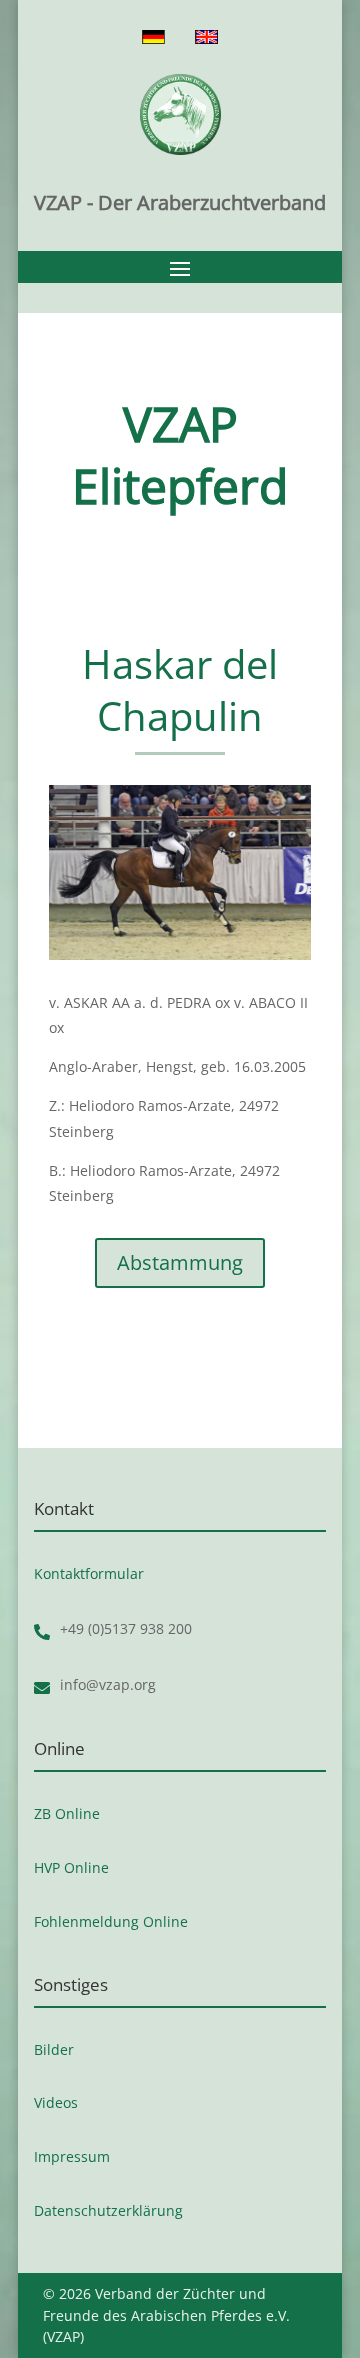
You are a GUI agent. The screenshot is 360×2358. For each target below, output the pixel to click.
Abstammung (180, 1262)
